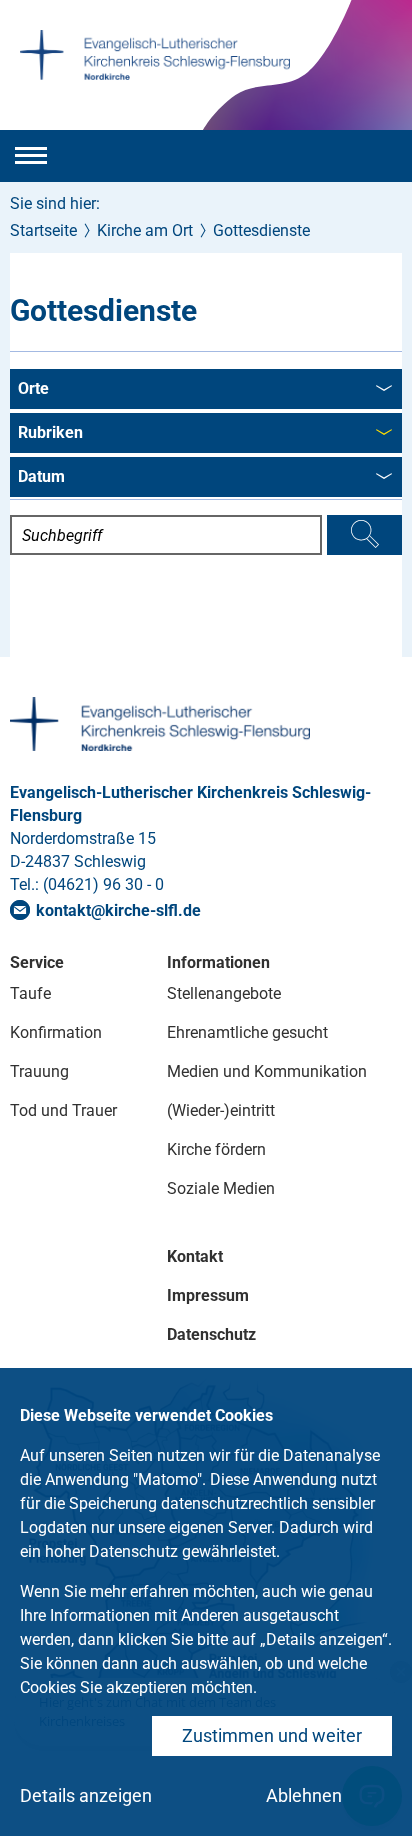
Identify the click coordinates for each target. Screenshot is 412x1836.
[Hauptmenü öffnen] (31, 156)
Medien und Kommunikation (267, 1071)
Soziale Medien (221, 1188)
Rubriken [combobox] (50, 432)
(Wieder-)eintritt (221, 1110)
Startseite (43, 230)
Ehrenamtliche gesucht (247, 1032)
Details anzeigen (86, 1795)
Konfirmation (56, 1032)
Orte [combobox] (33, 388)
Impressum (208, 1295)
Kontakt (195, 1256)
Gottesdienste (261, 230)
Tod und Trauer (63, 1110)
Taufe (30, 993)
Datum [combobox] (41, 476)
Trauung (39, 1071)
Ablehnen (304, 1795)
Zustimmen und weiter (272, 1735)
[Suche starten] (364, 535)
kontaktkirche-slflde (118, 910)
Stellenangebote (224, 993)
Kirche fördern (216, 1149)
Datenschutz (211, 1334)
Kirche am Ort (145, 230)
